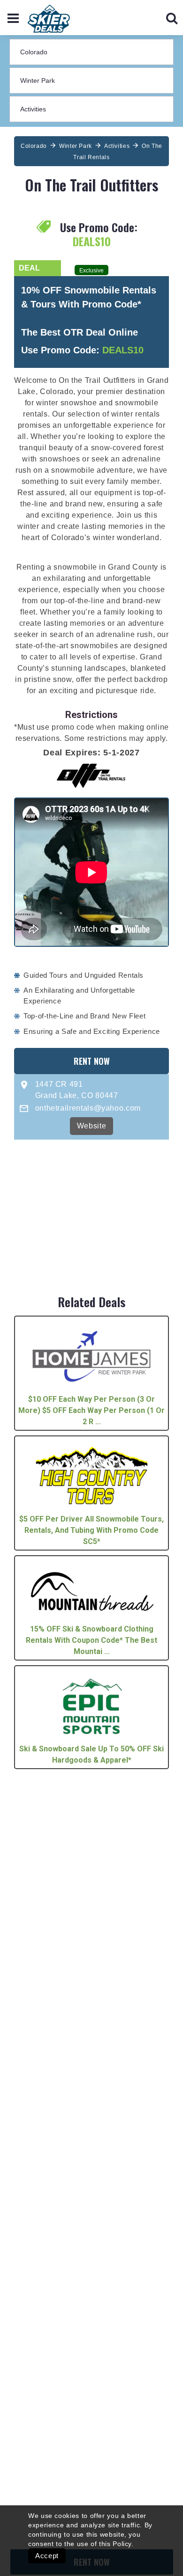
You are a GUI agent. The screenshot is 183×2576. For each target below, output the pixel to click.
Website (91, 1126)
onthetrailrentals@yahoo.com (88, 1108)
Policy (122, 2544)
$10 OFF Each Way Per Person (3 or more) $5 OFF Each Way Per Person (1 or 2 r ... (91, 1410)
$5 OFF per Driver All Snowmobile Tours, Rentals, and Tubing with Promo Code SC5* (91, 1530)
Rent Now (92, 1061)
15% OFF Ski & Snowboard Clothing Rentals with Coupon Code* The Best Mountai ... (91, 1640)
